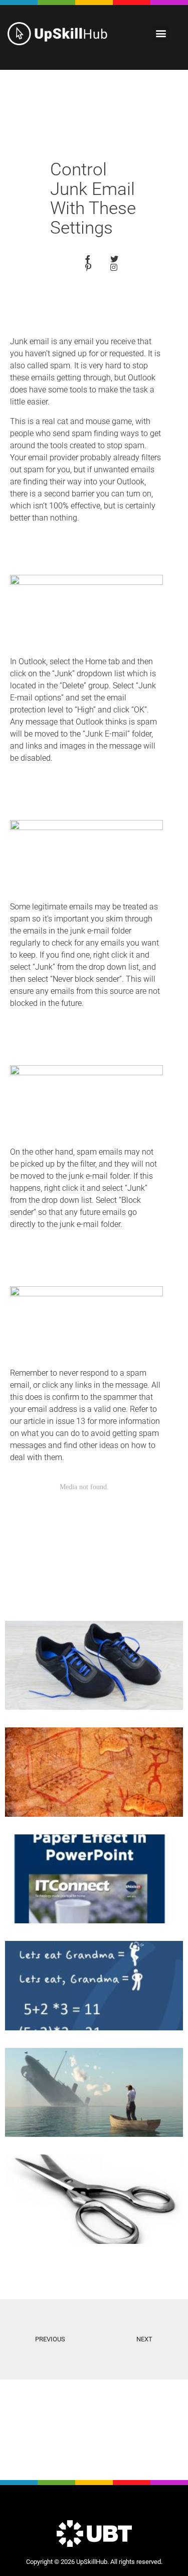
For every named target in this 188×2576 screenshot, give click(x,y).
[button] (161, 33)
